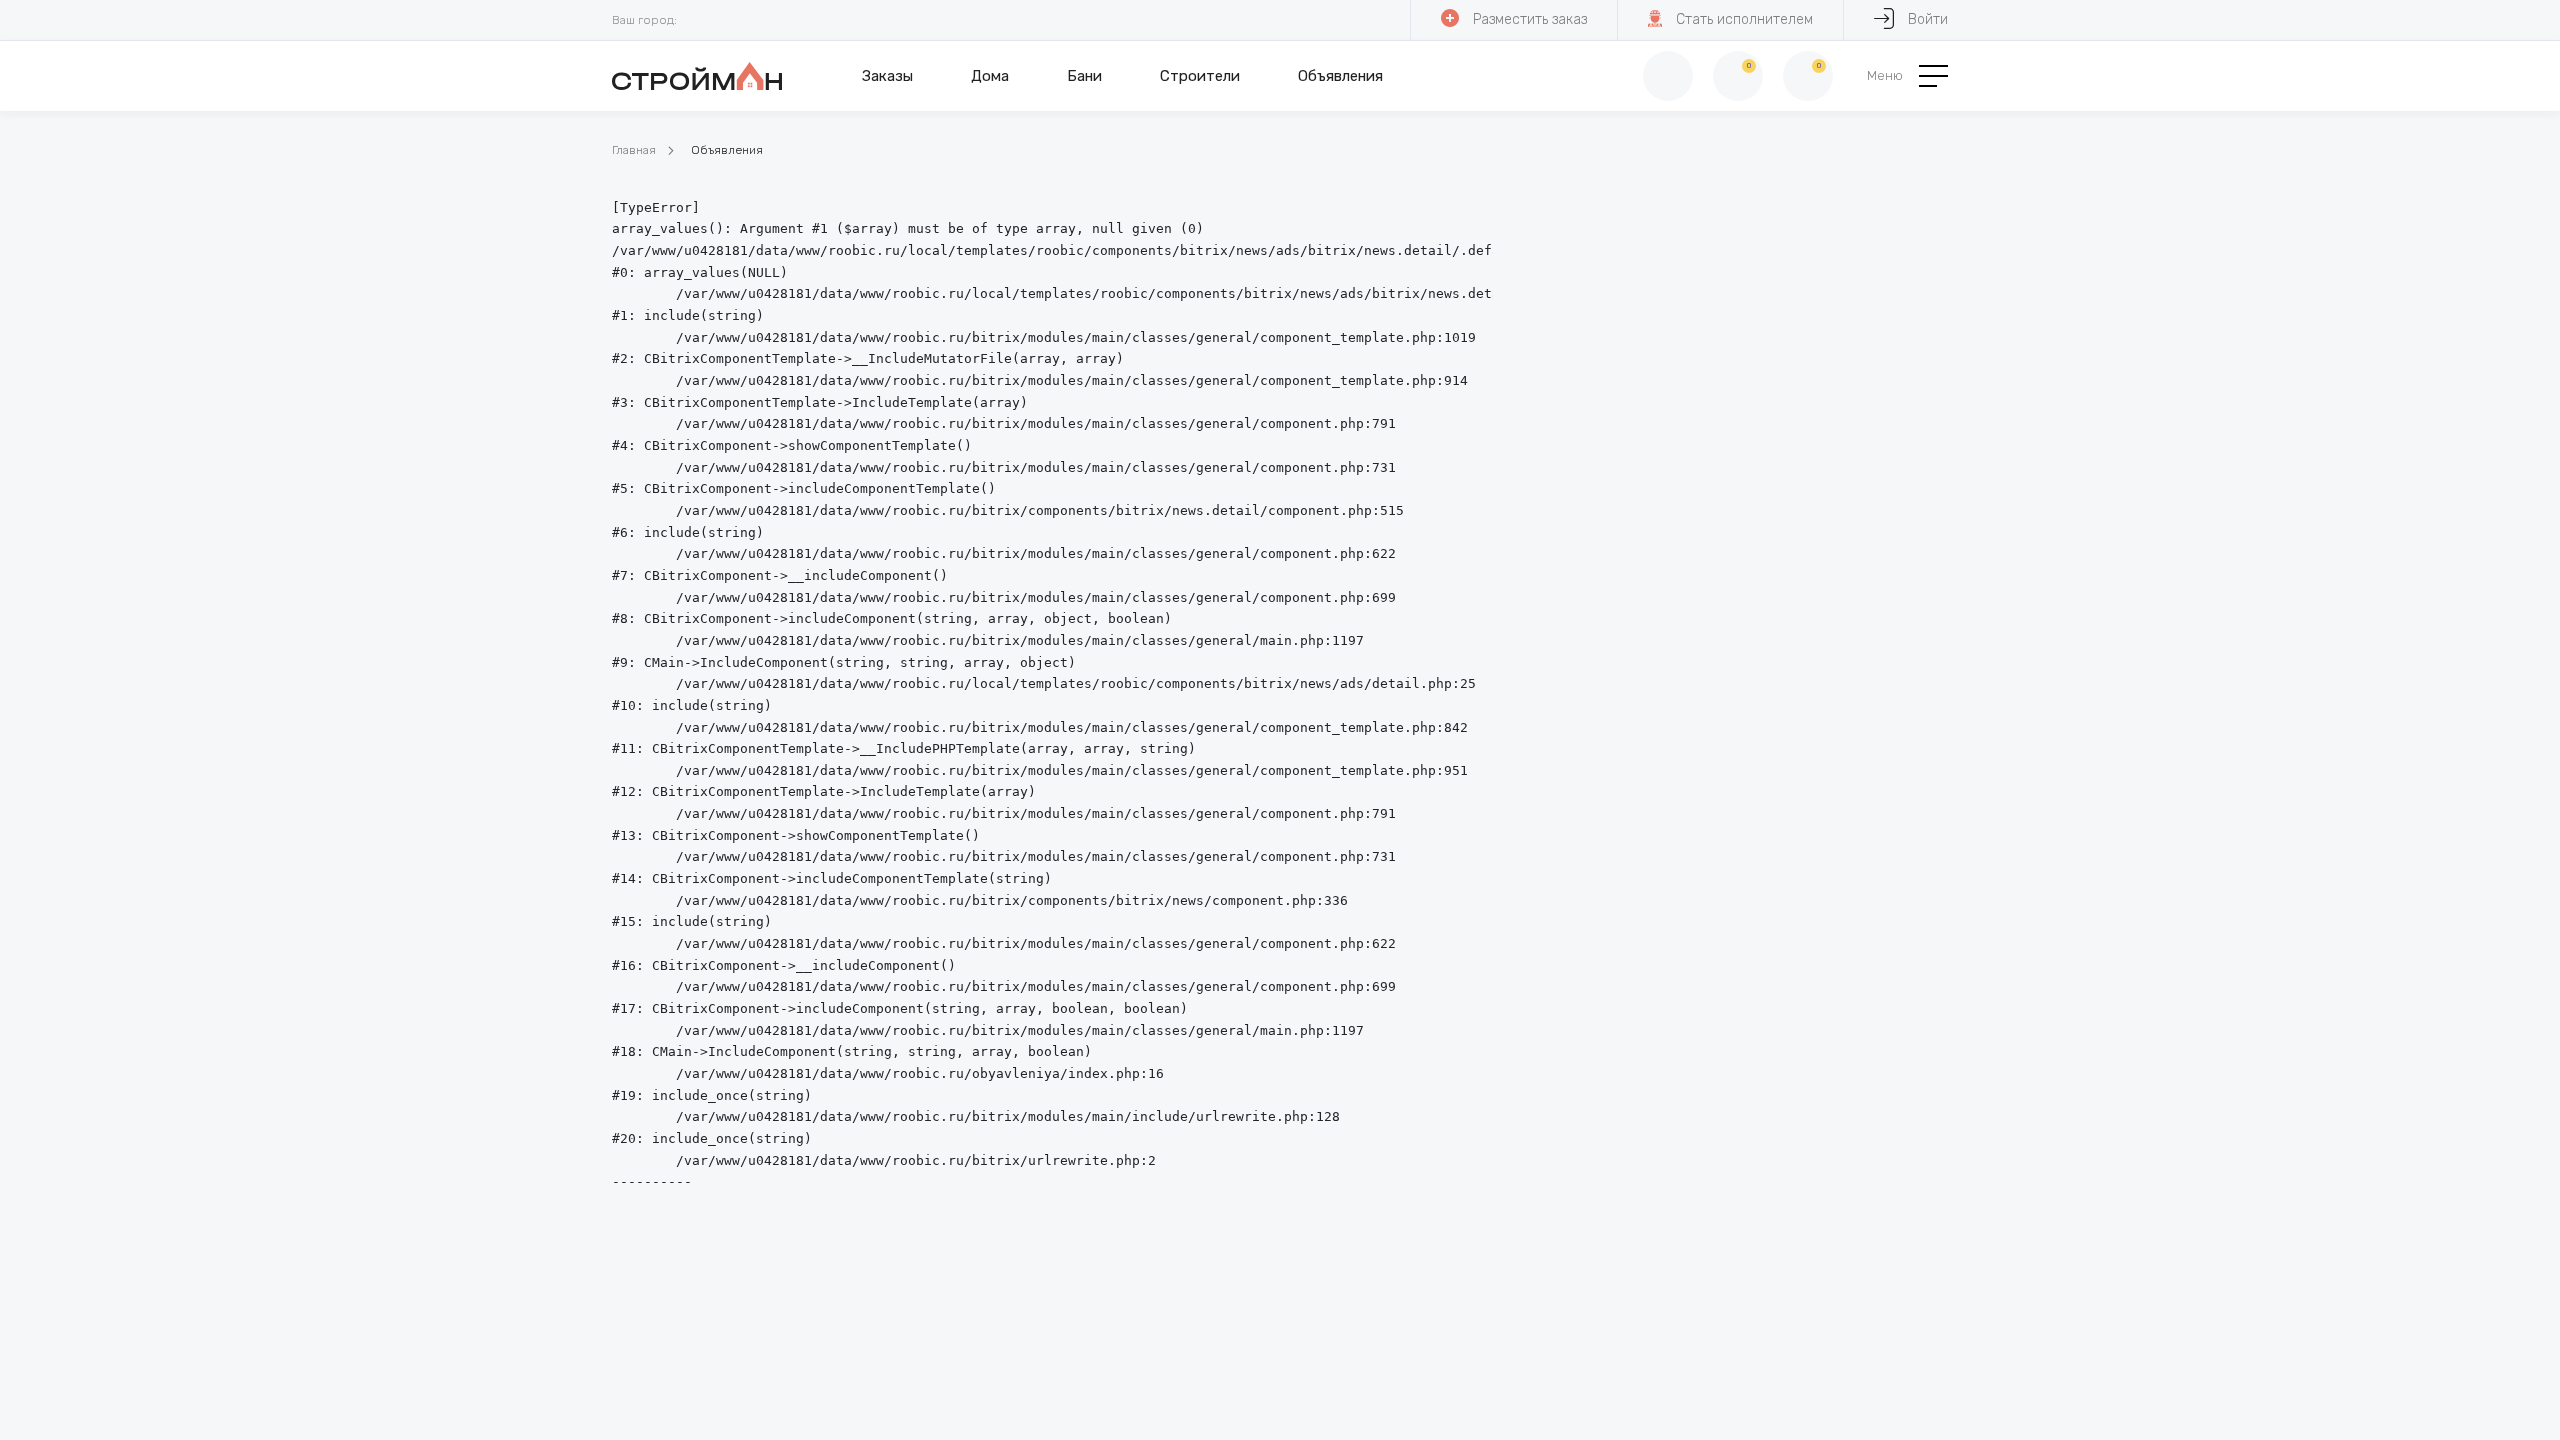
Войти (1928, 19)
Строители (1200, 76)
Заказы (887, 76)
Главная (634, 150)
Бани (1084, 76)
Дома (990, 76)
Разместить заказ (1530, 19)
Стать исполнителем (1744, 19)
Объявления (1340, 76)
